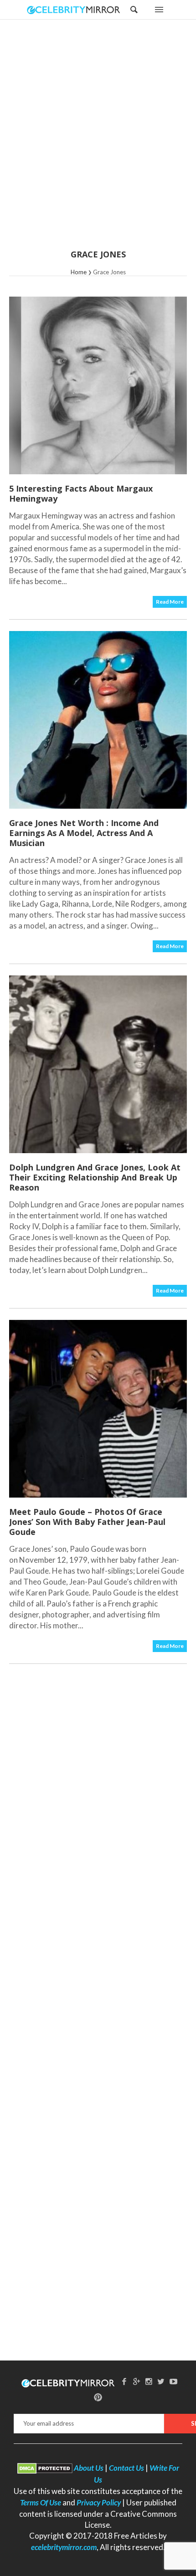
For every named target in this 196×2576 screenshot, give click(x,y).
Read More (170, 602)
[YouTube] (173, 2381)
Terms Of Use (41, 2502)
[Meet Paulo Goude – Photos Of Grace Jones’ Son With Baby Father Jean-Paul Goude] (98, 1409)
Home (79, 272)
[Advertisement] (98, 140)
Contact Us (126, 2468)
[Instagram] (149, 2381)
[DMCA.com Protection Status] (45, 2468)
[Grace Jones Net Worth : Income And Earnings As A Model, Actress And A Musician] (98, 720)
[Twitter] (161, 2381)
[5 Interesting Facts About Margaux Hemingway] (98, 385)
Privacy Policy (99, 2502)
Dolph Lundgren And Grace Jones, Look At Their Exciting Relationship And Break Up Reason (95, 1177)
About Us (89, 2468)
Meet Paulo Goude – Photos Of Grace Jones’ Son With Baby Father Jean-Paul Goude (87, 1522)
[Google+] (137, 2381)
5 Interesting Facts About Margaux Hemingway (81, 493)
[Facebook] (124, 2381)
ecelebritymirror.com (64, 2547)
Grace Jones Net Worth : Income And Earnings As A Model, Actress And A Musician (84, 833)
